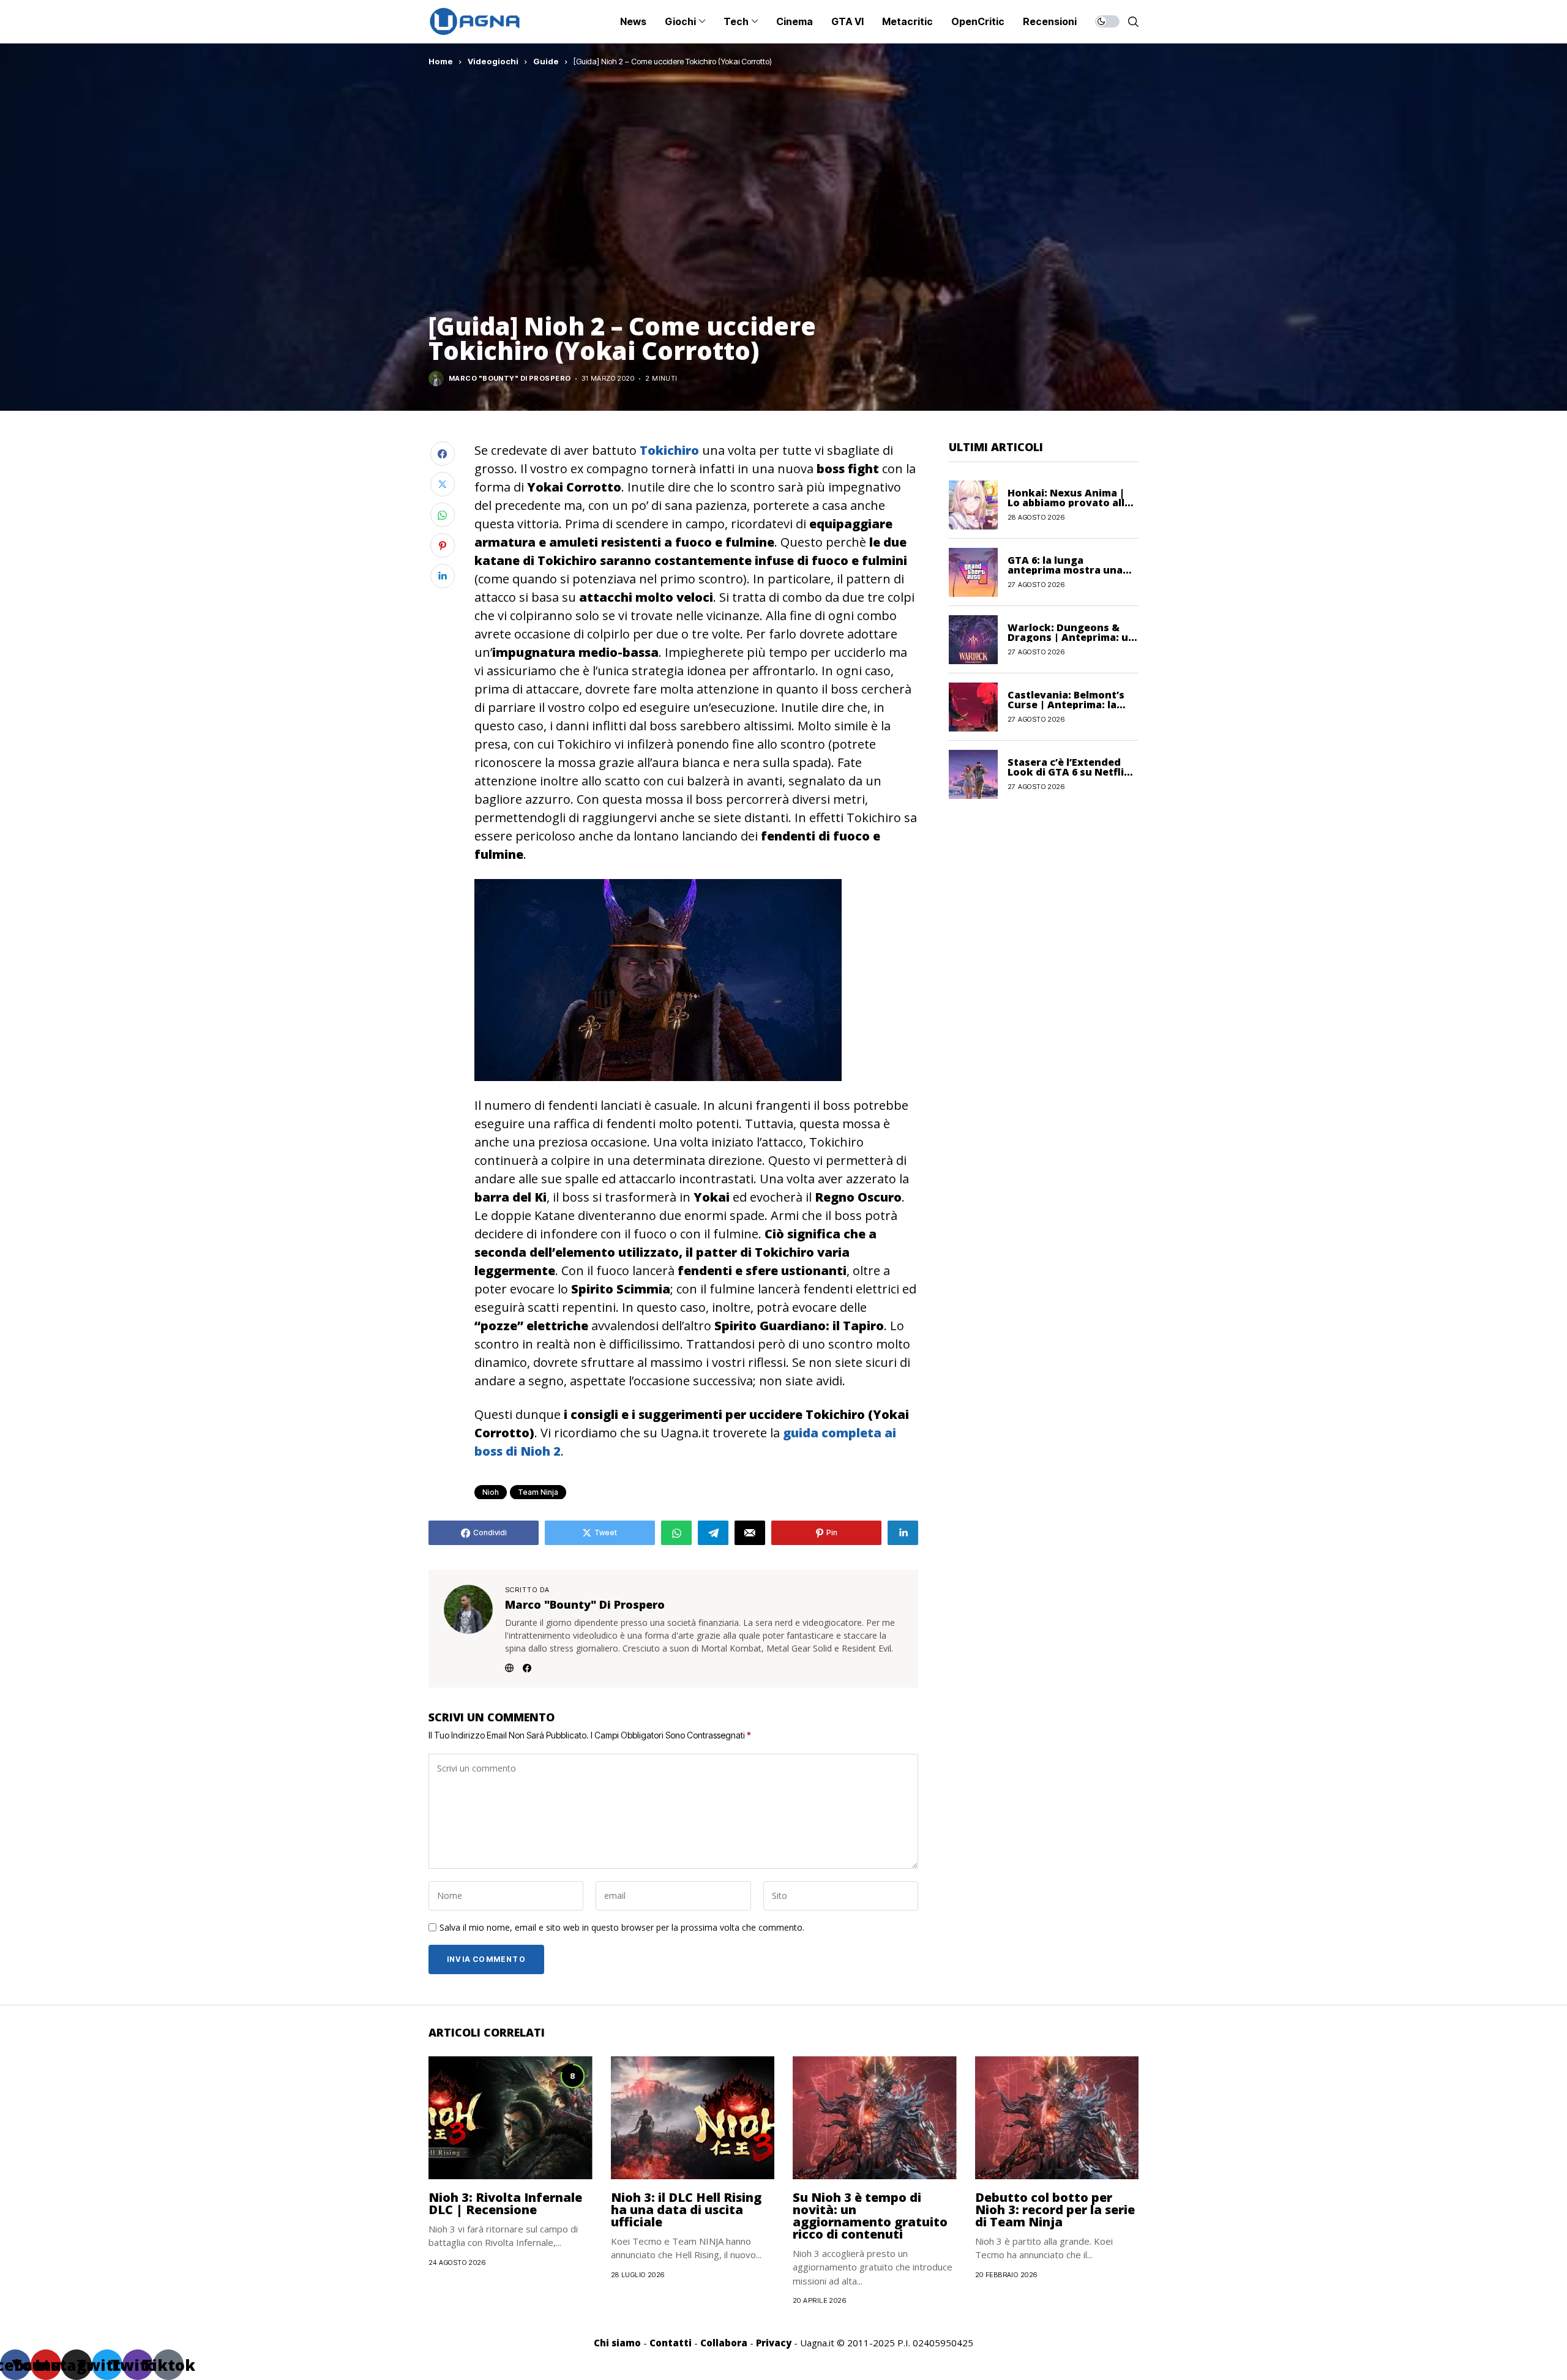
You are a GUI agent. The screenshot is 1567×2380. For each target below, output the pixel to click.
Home (441, 61)
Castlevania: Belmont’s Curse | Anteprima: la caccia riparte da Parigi (1067, 705)
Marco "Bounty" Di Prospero (510, 379)
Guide (546, 61)
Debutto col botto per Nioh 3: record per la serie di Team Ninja (1055, 2210)
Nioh (491, 1492)
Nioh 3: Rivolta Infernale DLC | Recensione (505, 2203)
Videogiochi (493, 61)
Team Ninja (538, 1492)
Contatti (671, 2343)
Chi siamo (617, 2343)
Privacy (774, 2343)
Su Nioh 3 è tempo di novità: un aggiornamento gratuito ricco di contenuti (870, 2216)
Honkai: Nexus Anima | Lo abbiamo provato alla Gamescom (1069, 503)
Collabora (724, 2343)
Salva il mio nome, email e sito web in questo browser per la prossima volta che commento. (622, 1928)
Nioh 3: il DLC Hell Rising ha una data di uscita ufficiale (686, 2210)
